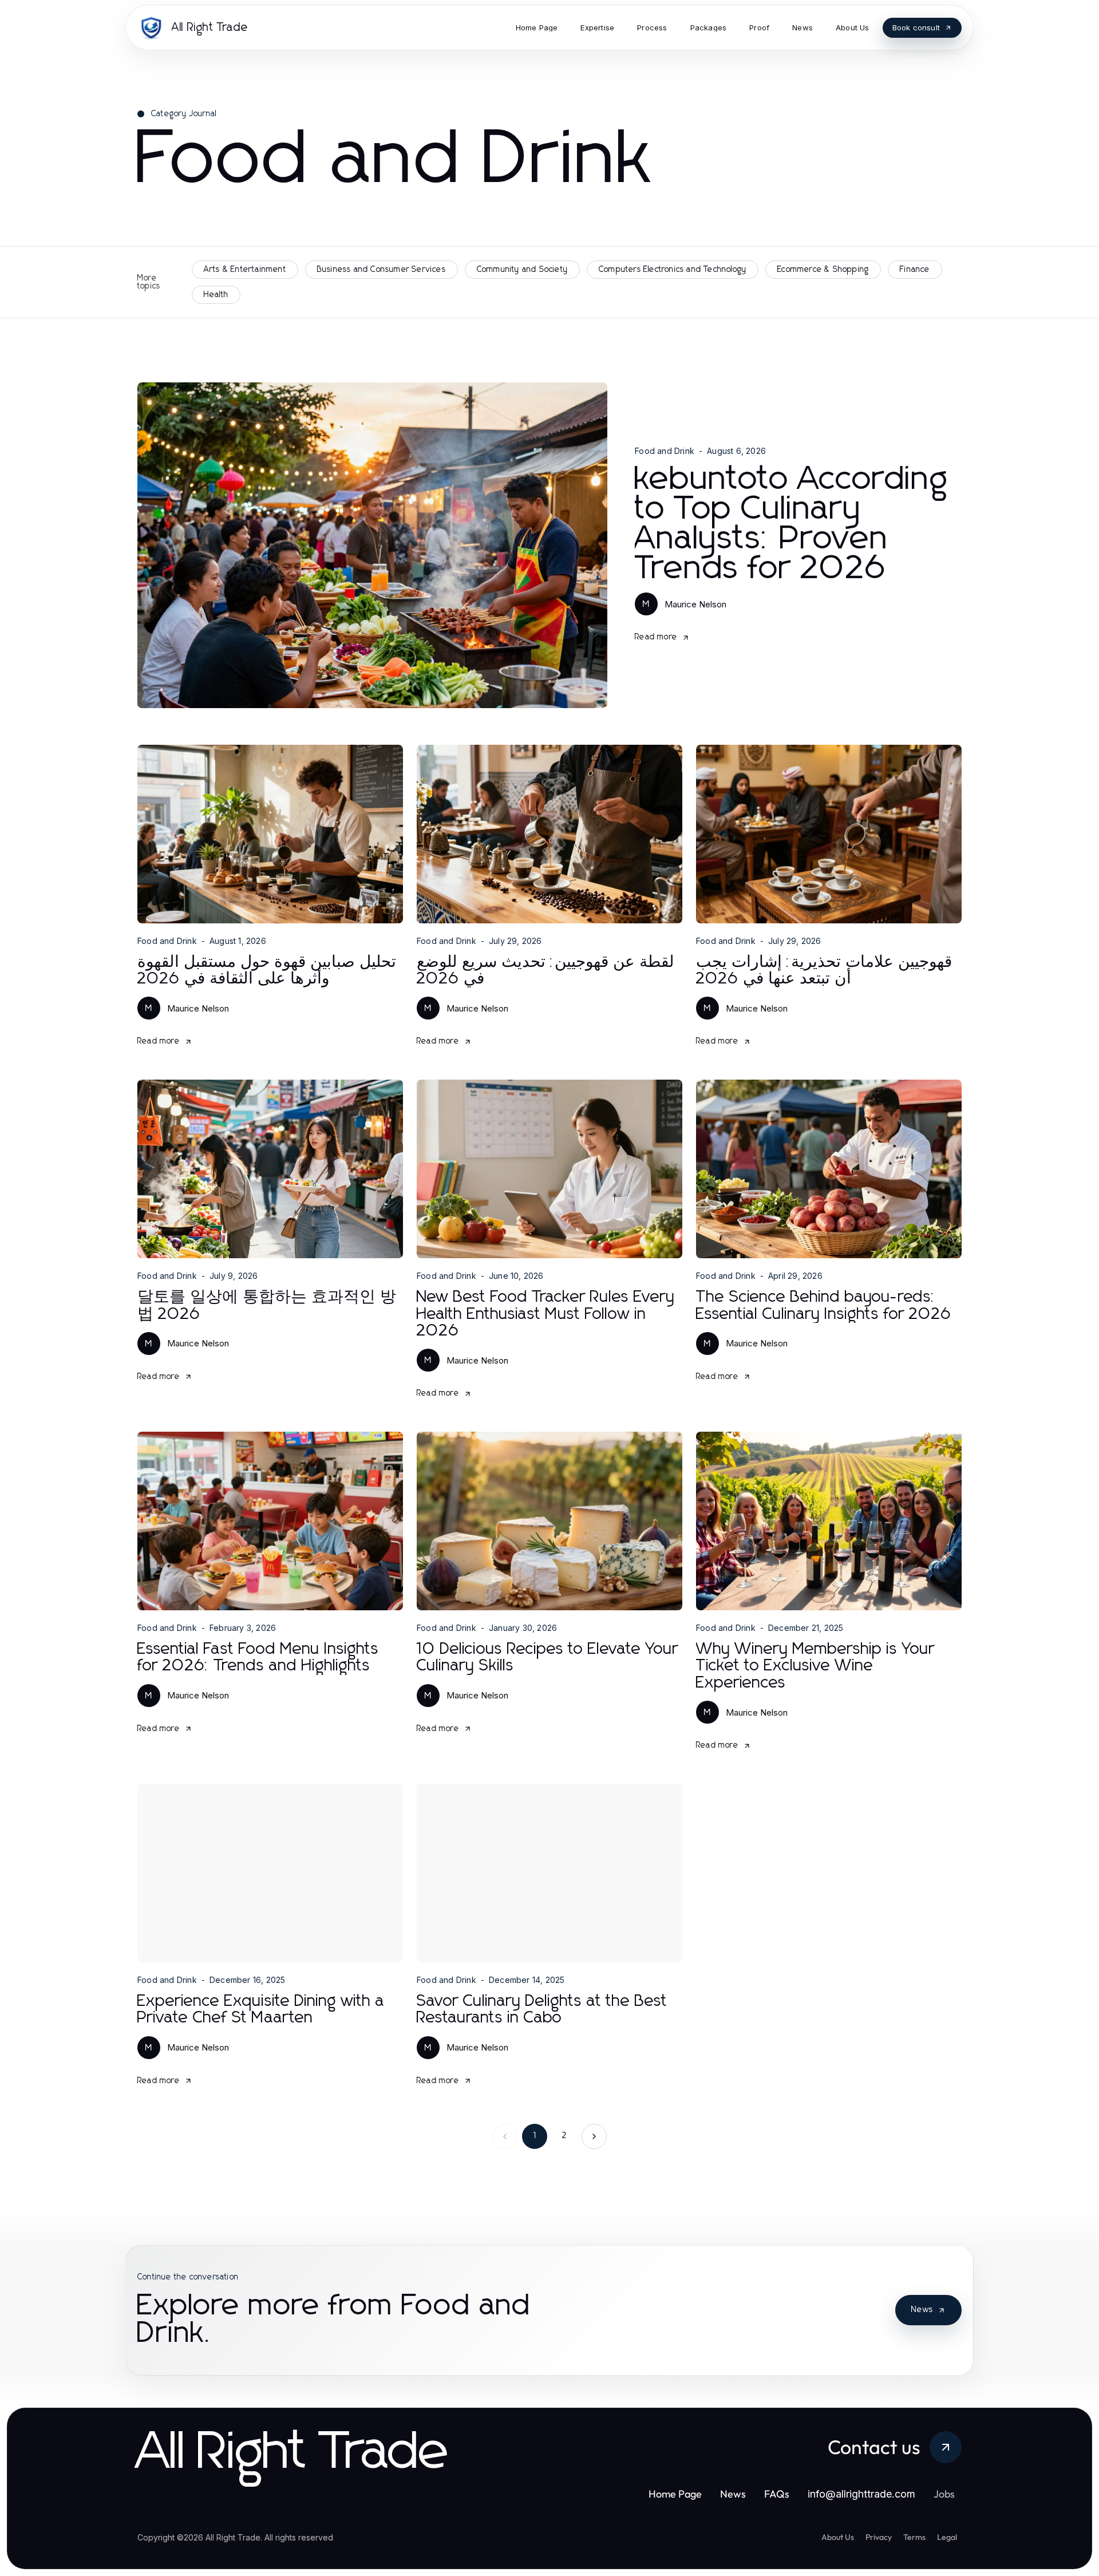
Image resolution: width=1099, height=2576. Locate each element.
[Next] (594, 2136)
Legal (947, 2537)
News (922, 2310)
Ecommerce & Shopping (823, 270)
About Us (838, 2537)
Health (216, 295)
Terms (914, 2537)
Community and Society (522, 270)
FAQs (777, 2494)
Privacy (879, 2537)
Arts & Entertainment (245, 270)
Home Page (675, 2494)
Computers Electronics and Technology (673, 270)
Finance (915, 270)
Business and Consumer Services (382, 270)
